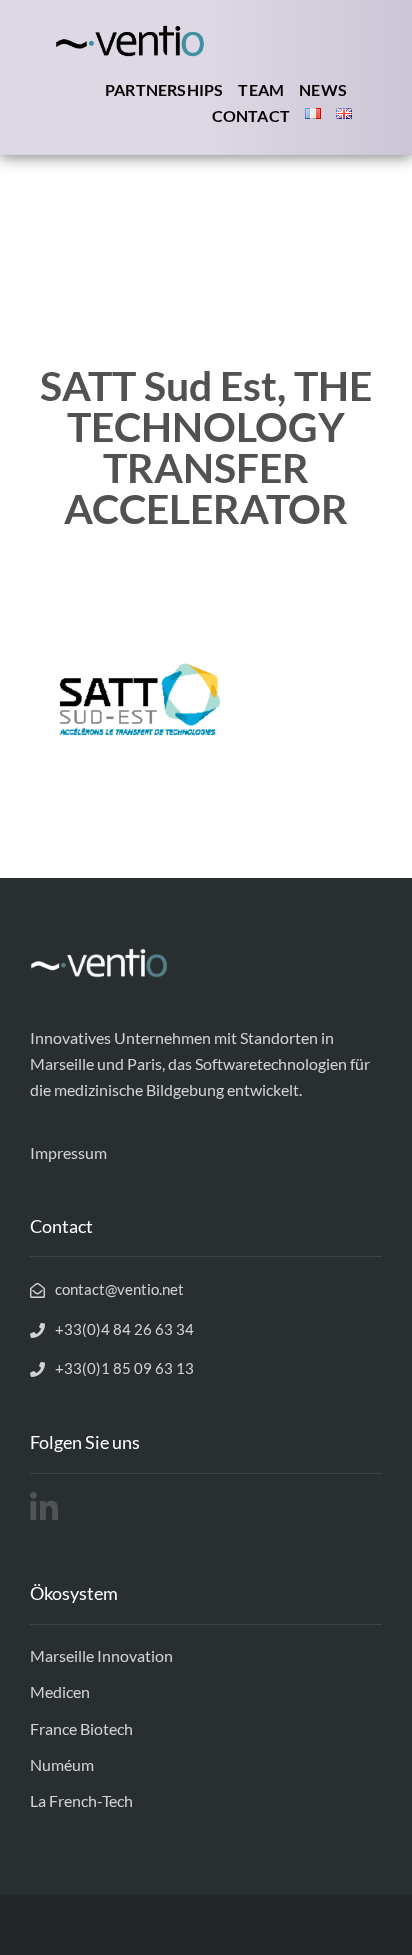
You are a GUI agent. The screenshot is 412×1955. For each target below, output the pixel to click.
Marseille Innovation (101, 1655)
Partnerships (164, 89)
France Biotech (81, 1728)
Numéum (62, 1764)
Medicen (60, 1691)
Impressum (68, 1152)
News (323, 89)
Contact (251, 115)
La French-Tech (81, 1800)
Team (261, 89)
